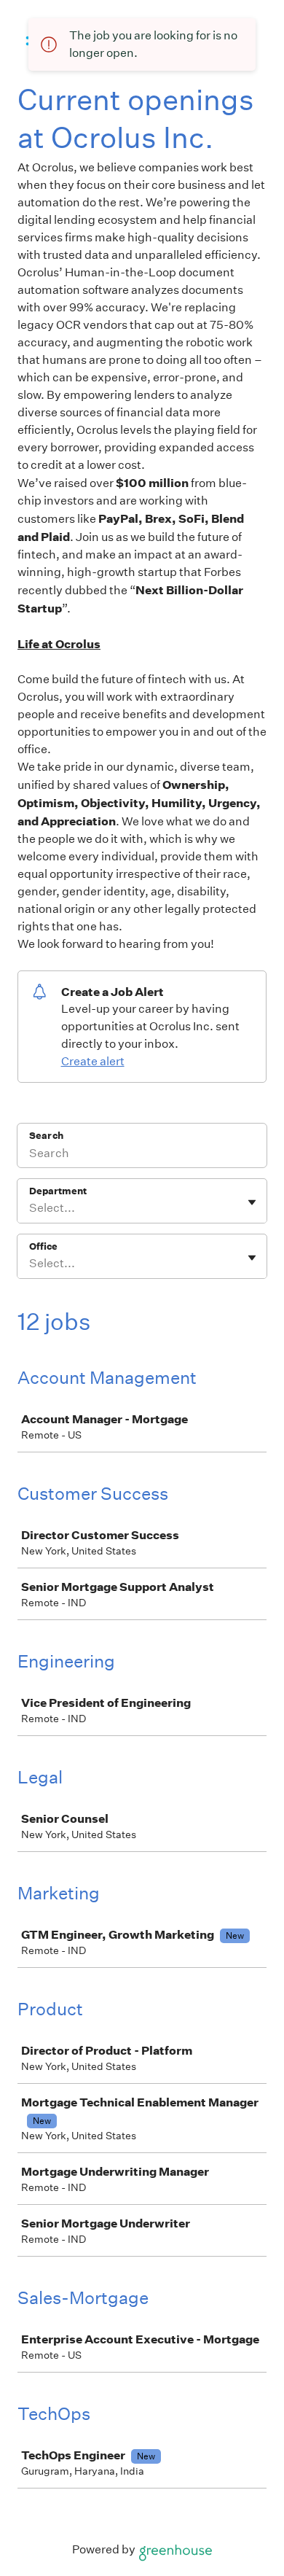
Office (43, 1246)
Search (46, 1136)
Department (58, 1191)
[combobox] (30, 1208)
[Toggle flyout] (252, 1202)
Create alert (93, 1061)
